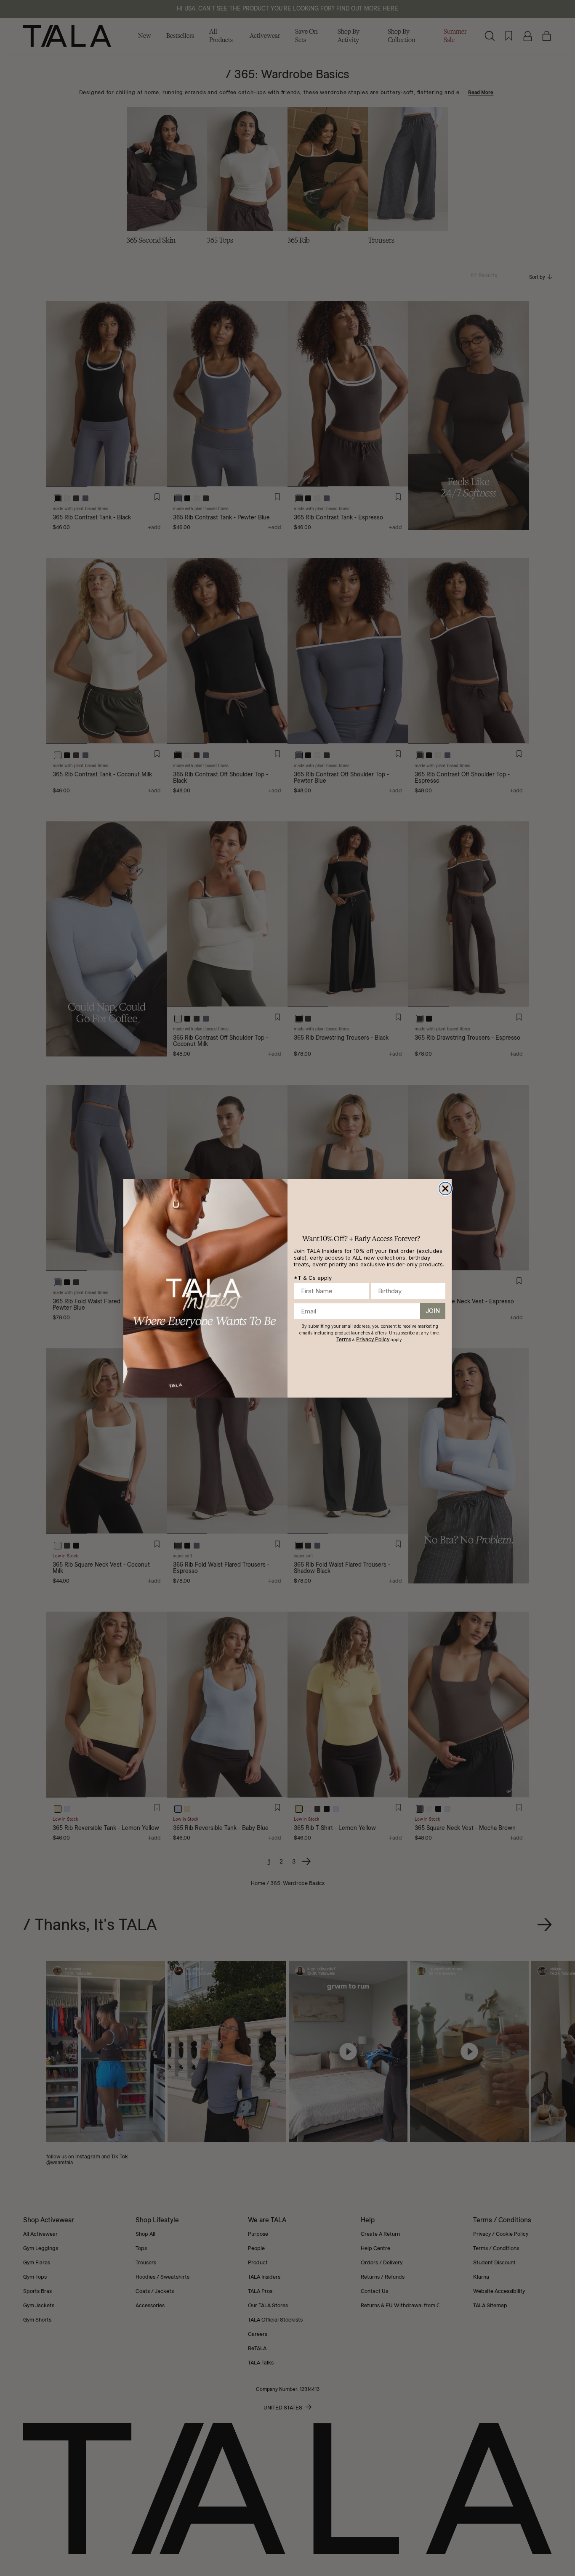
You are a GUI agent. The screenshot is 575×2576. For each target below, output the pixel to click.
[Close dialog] (445, 1189)
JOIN (433, 1311)
